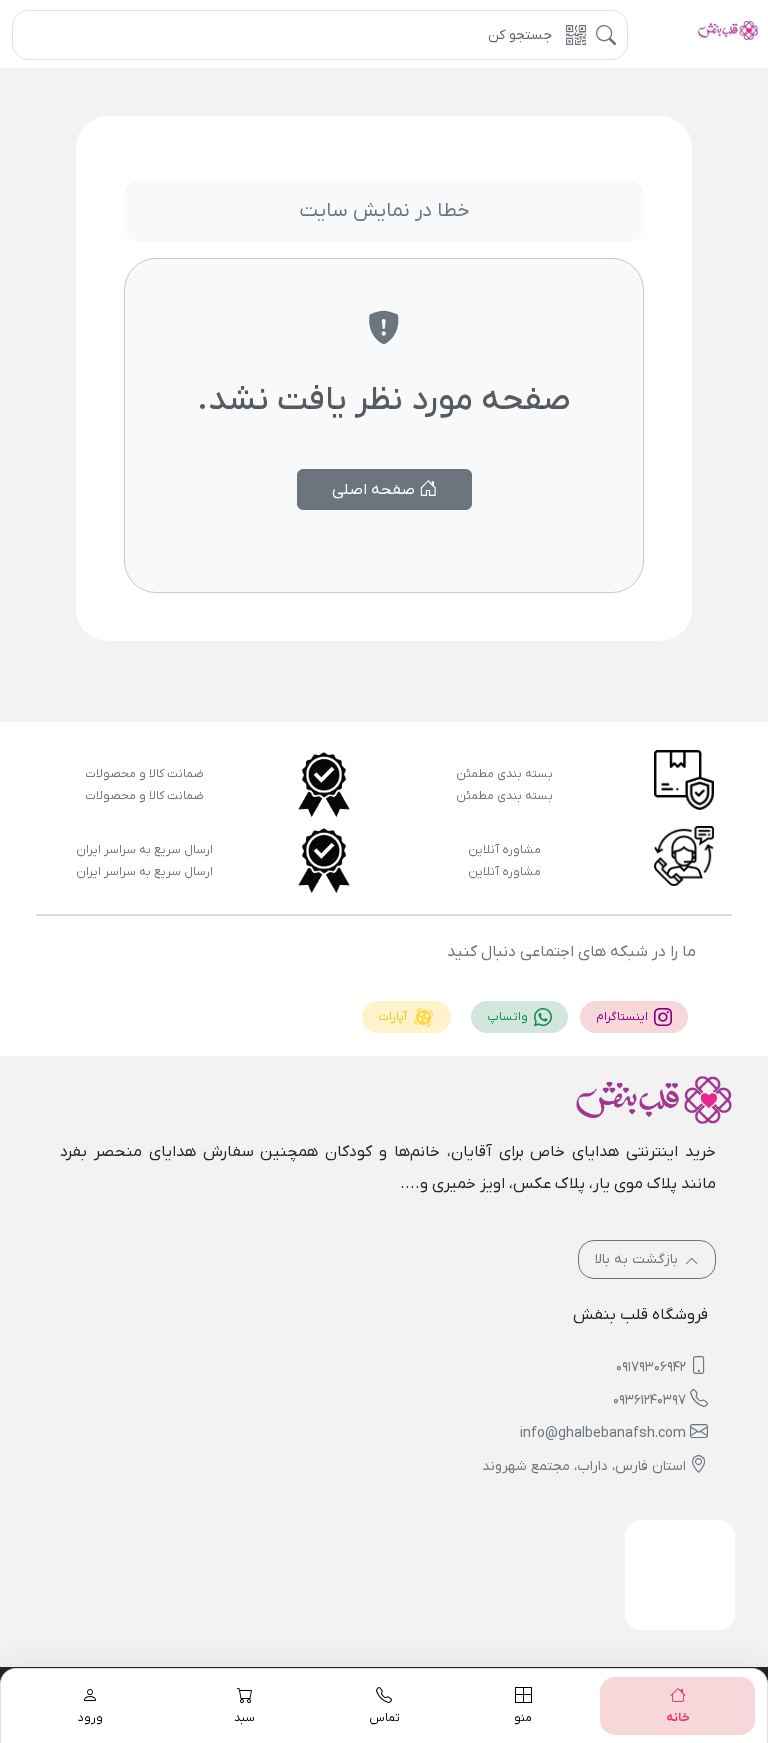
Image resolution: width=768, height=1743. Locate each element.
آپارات (394, 1017)
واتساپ (509, 1017)
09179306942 (651, 1367)
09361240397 (649, 1400)
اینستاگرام (623, 1017)
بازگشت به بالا (638, 1259)
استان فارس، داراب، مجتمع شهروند (584, 1466)
